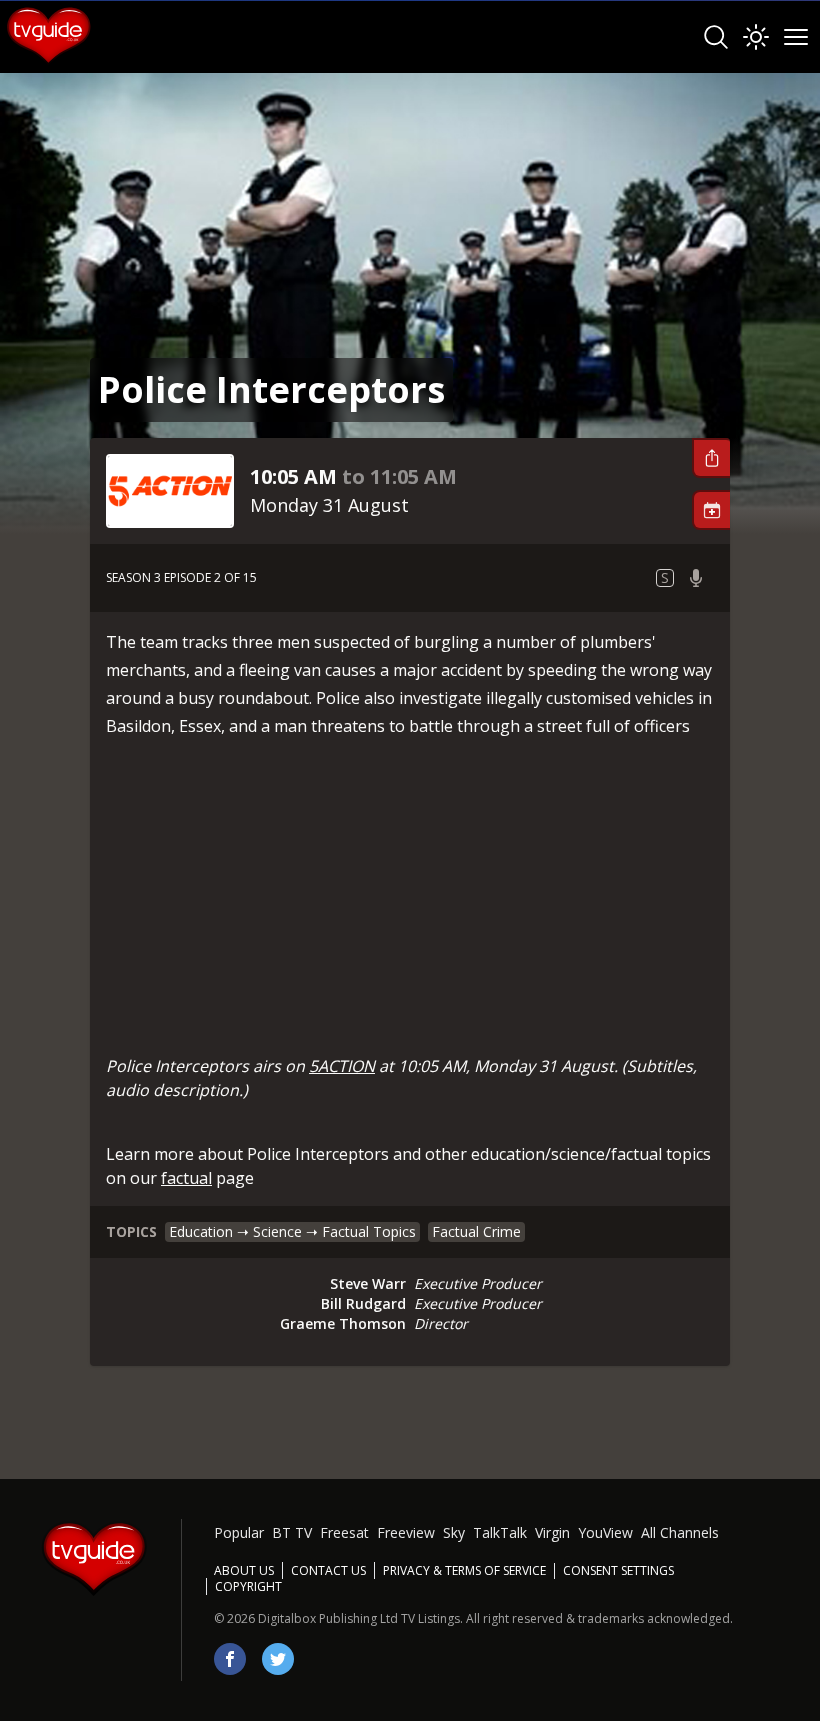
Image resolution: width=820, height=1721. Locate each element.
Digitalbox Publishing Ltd (328, 1618)
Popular (239, 1532)
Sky (454, 1532)
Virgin (552, 1532)
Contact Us (328, 1570)
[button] (711, 458)
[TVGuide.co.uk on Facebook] (230, 1659)
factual (186, 1178)
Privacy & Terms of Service (464, 1570)
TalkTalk (500, 1532)
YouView (605, 1532)
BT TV (292, 1532)
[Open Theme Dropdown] (756, 37)
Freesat (344, 1532)
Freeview (406, 1532)
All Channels (680, 1532)
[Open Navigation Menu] (796, 37)
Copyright (248, 1586)
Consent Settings (618, 1571)
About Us (244, 1570)
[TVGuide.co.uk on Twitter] (278, 1659)
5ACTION (342, 1066)
